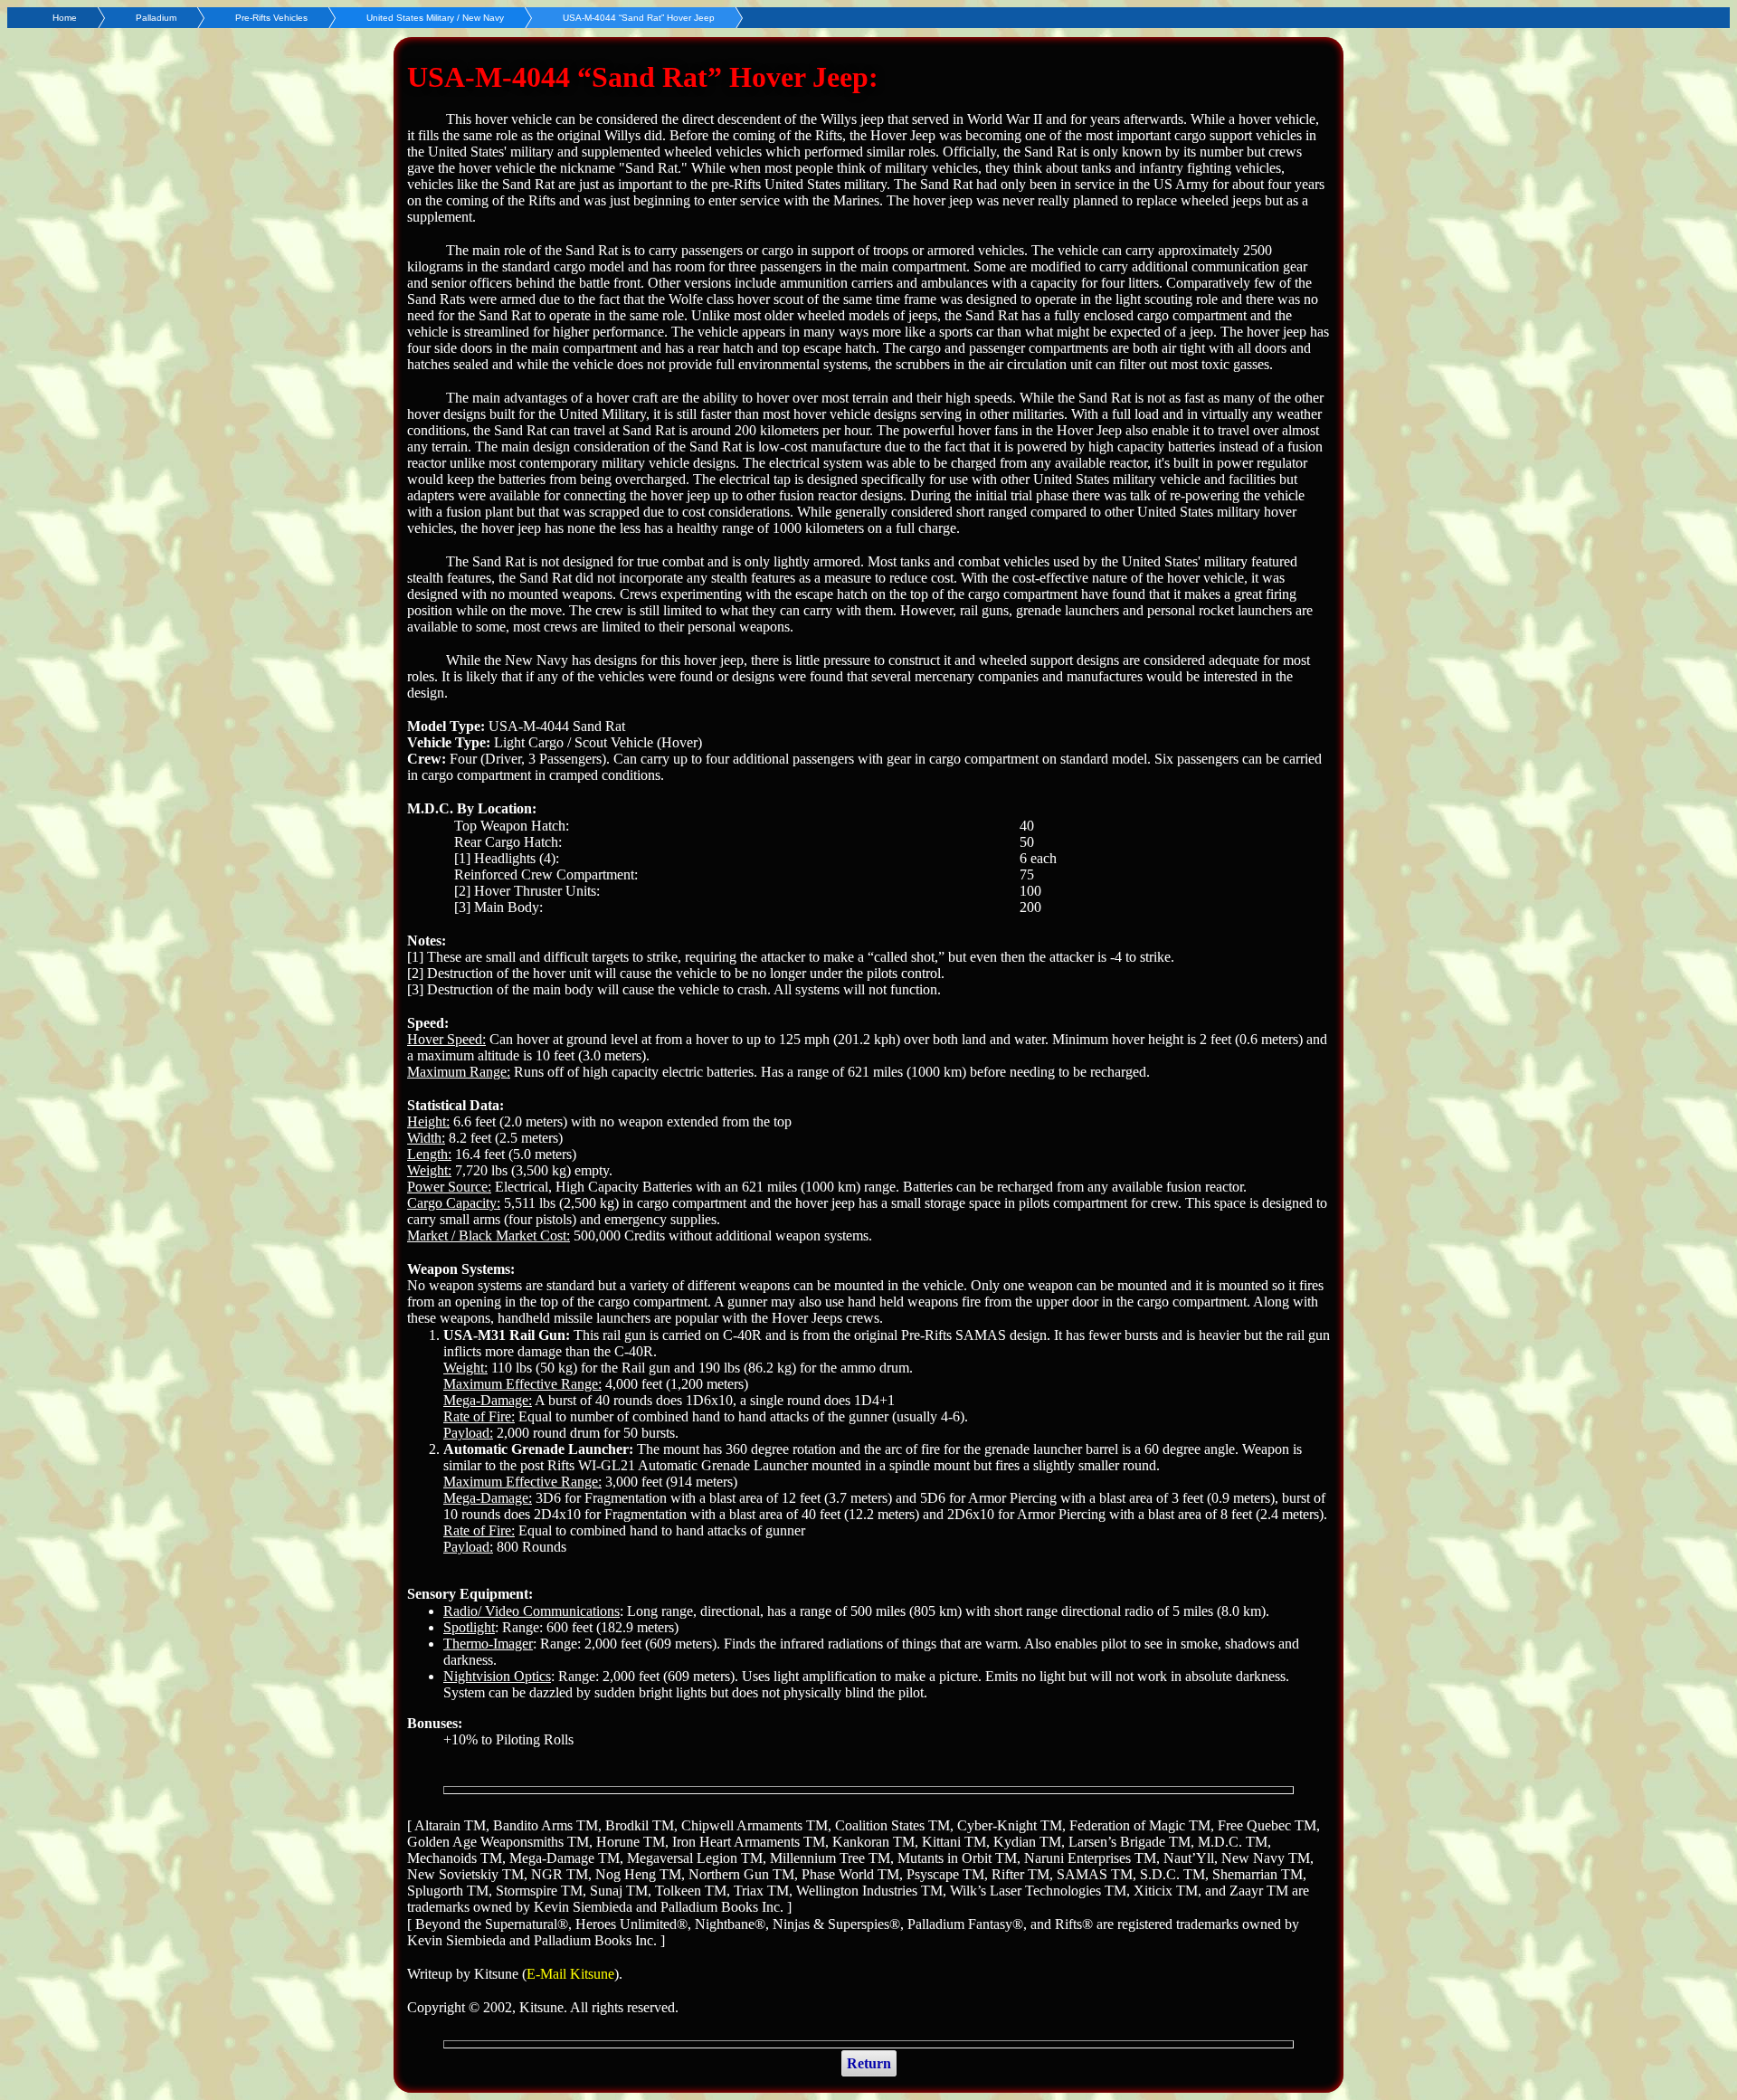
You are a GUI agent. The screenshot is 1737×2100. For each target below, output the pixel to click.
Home (65, 18)
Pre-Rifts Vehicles (271, 18)
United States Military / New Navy (435, 18)
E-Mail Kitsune (570, 1974)
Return (869, 2063)
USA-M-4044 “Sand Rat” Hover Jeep (639, 18)
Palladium (156, 18)
